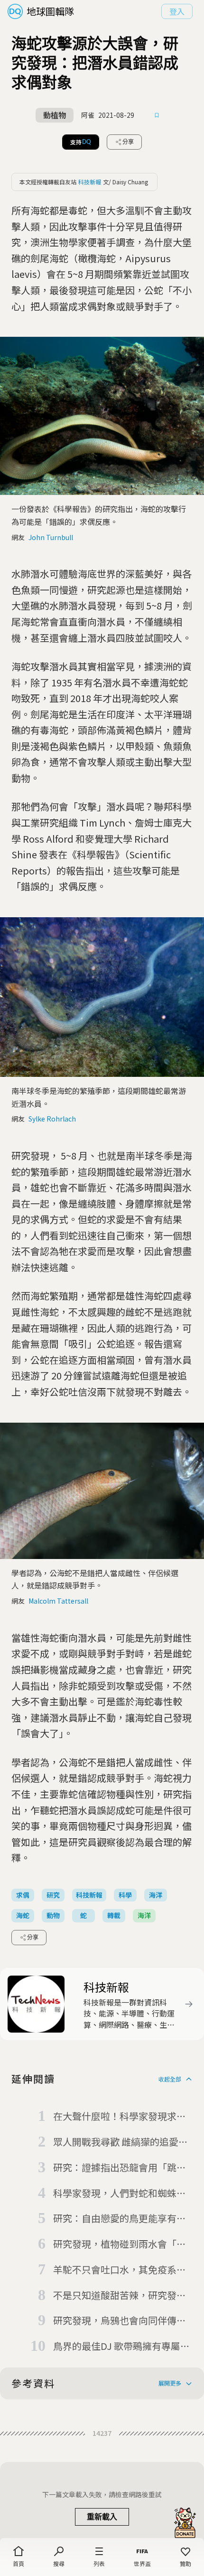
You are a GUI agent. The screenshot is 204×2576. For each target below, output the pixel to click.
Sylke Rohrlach (52, 1119)
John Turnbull (51, 537)
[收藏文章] (157, 115)
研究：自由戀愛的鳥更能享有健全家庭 (120, 2219)
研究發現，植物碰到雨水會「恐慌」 (120, 2244)
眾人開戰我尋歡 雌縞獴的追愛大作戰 (121, 2142)
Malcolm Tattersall (58, 1601)
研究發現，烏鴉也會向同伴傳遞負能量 (120, 2321)
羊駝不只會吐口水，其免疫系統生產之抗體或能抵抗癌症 (120, 2270)
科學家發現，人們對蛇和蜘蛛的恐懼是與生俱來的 (120, 2194)
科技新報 (90, 182)
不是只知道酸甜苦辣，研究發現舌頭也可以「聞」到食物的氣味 (120, 2296)
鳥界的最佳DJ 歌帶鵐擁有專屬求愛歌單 (121, 2347)
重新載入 (102, 2517)
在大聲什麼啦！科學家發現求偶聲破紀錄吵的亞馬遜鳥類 (120, 2117)
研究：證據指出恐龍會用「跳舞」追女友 (122, 2168)
